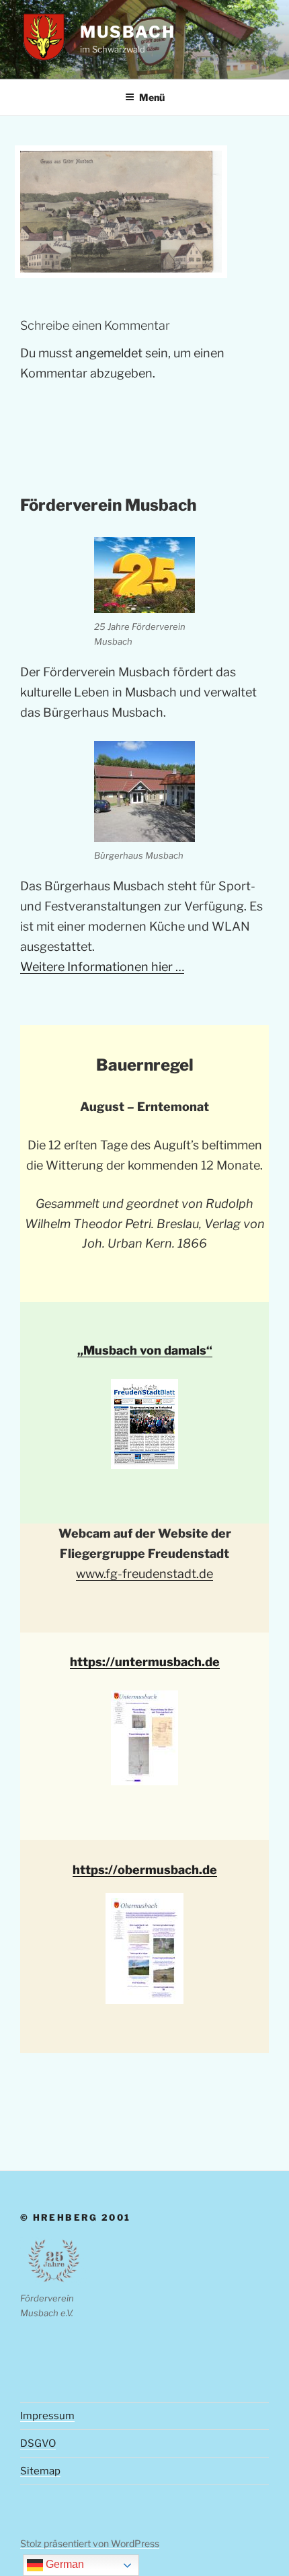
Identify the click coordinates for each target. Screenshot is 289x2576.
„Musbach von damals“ (145, 1350)
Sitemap (40, 2471)
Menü (152, 97)
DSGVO (38, 2443)
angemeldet (109, 353)
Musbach (127, 32)
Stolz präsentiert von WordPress (90, 2543)
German (64, 2564)
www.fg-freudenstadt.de (144, 1574)
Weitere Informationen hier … (102, 967)
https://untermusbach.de (145, 1662)
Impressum (47, 2416)
